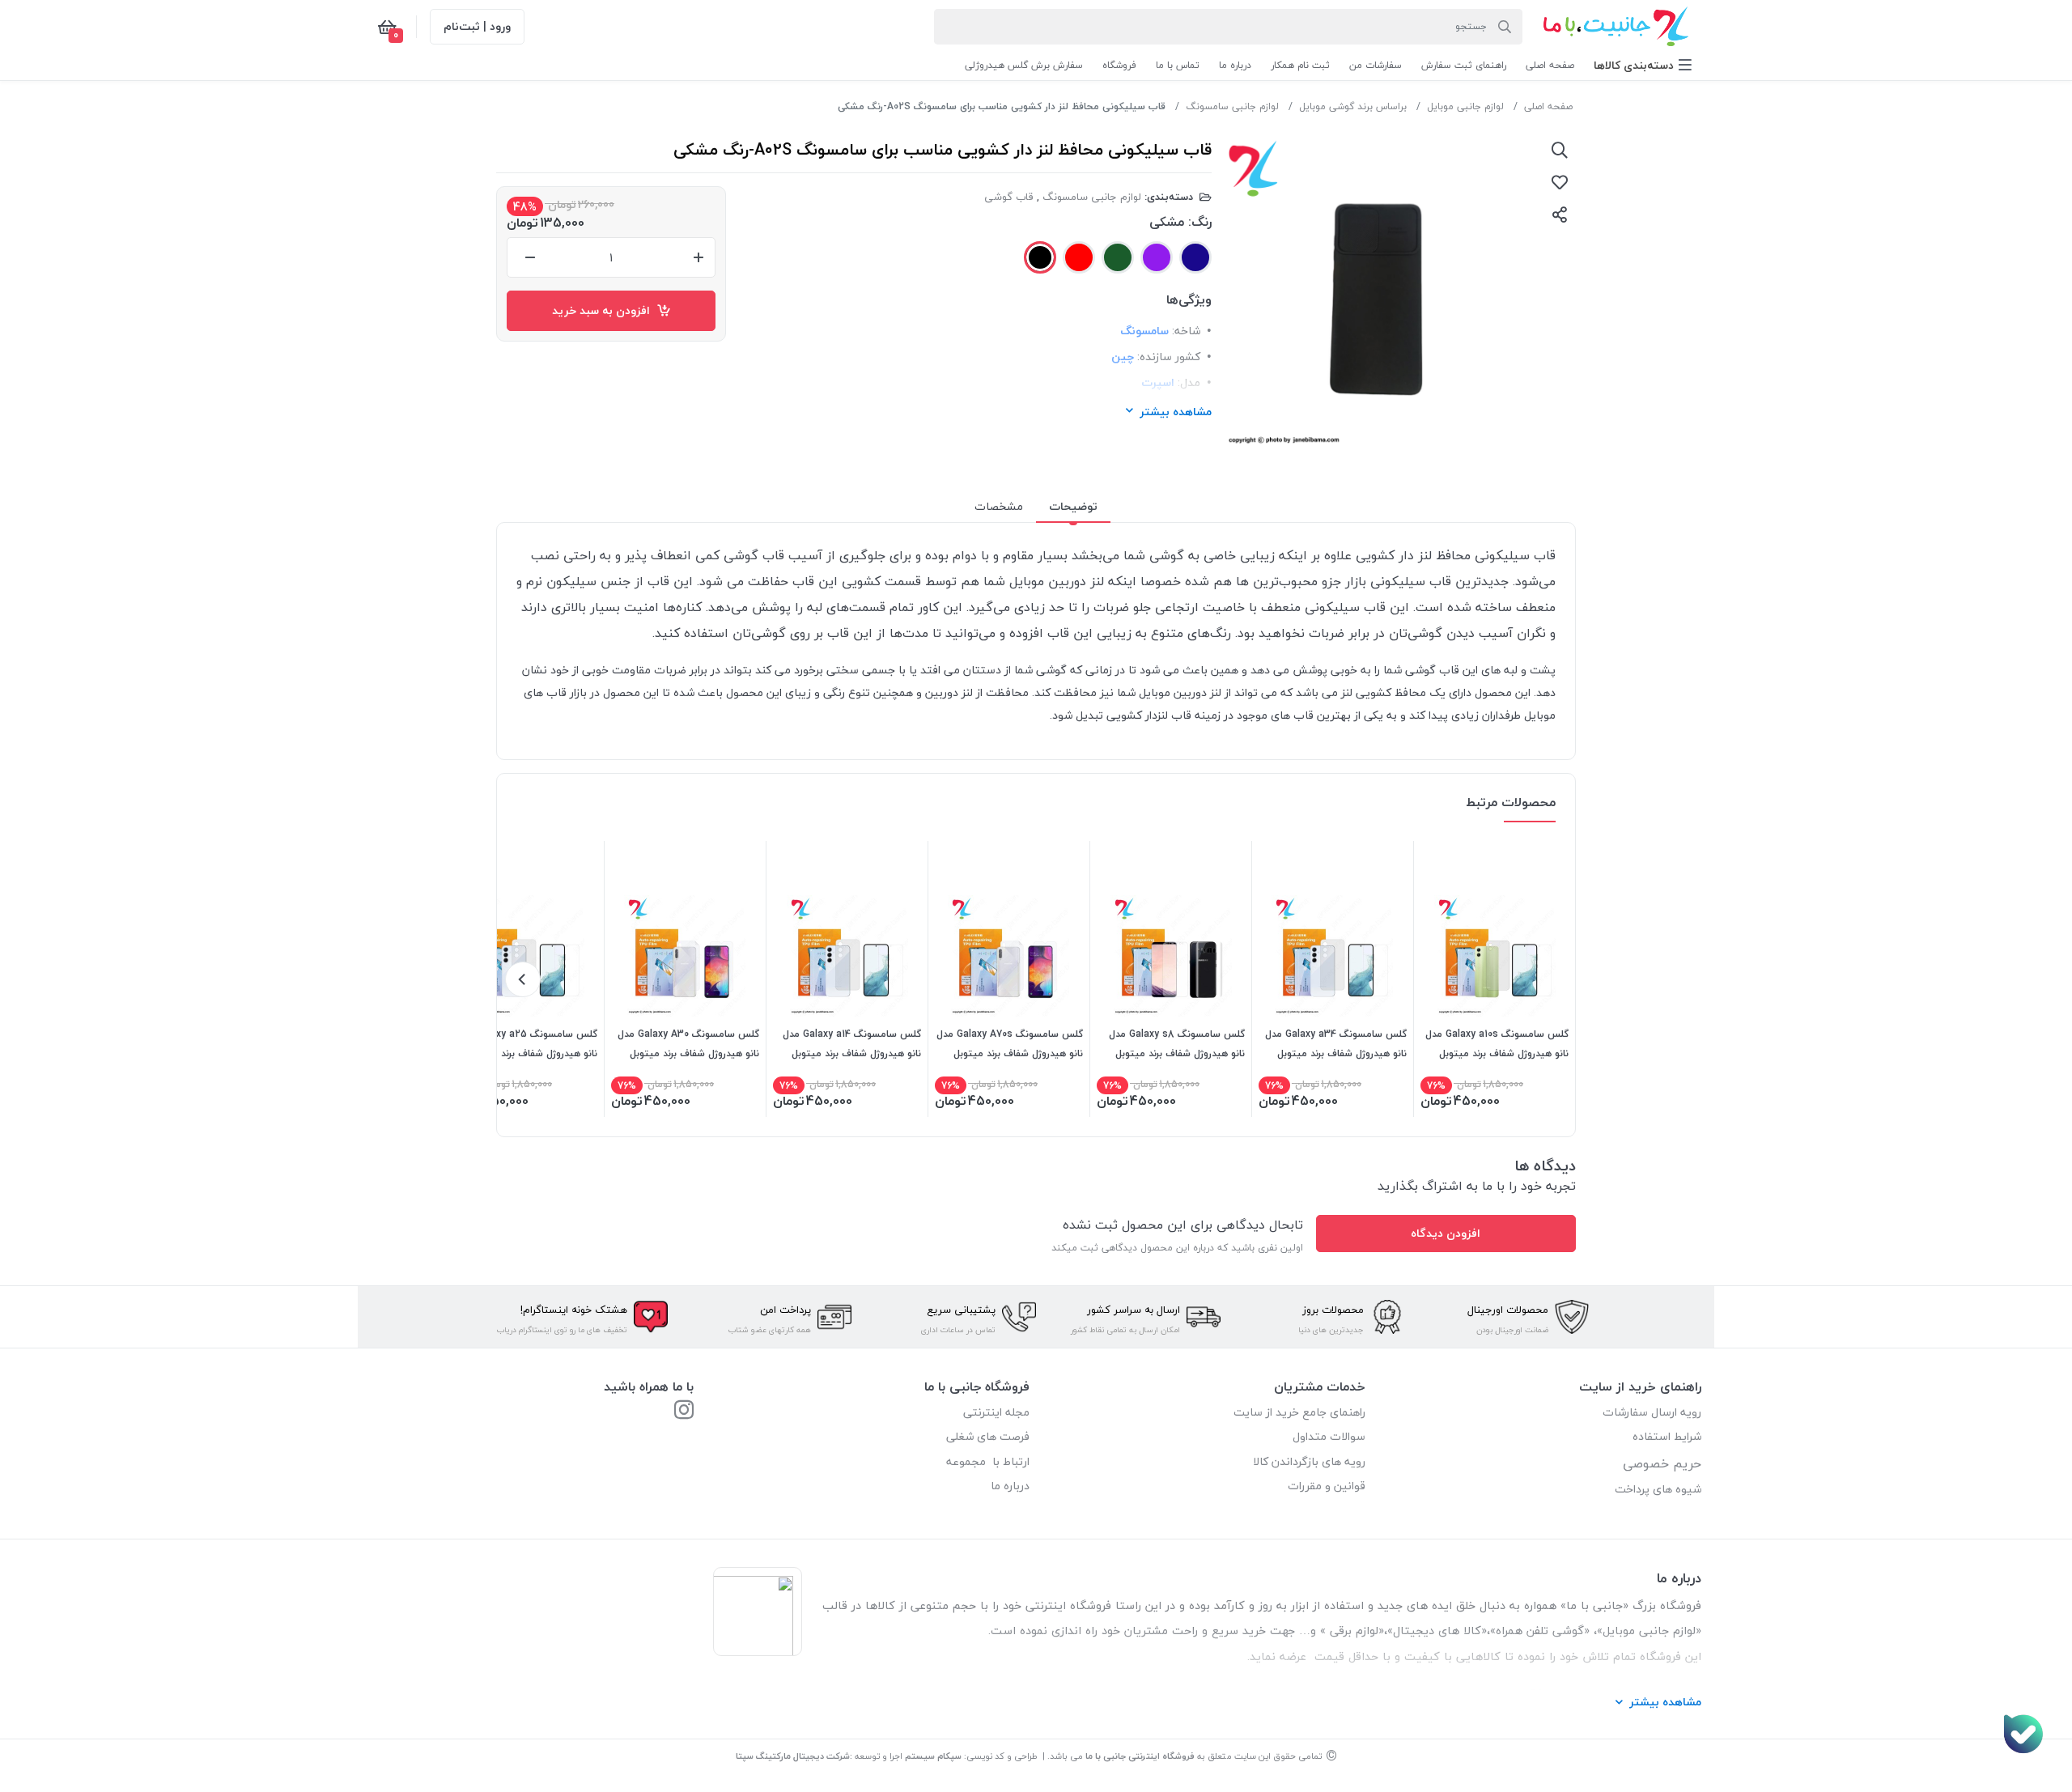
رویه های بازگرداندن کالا (1309, 1461)
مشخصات (999, 506)
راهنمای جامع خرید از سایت (1299, 1412)
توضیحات (1073, 506)
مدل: (1189, 382)
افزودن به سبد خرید (604, 310)
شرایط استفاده (1665, 1436)
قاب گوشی (1009, 197)
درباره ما (1010, 1486)
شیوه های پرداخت (1658, 1489)
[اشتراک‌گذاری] (1560, 214)
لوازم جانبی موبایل (1465, 106)
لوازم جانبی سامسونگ (1232, 106)
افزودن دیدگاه (1446, 1233)
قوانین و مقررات (1327, 1486)
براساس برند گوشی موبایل (1353, 106)
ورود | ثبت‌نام (477, 26)
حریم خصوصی (1662, 1463)
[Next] (523, 979)
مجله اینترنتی (996, 1412)
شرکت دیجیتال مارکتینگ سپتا (793, 1756)
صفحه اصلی (1548, 106)
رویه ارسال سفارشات (1652, 1412)
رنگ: (1200, 222)
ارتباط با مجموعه (988, 1461)
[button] (1643, 65)
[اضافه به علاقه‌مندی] (1560, 182)
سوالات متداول (1329, 1436)
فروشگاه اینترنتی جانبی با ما (1140, 1756)
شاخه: (1186, 331)
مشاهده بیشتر (1176, 412)
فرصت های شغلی (988, 1436)
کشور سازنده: (1169, 357)
